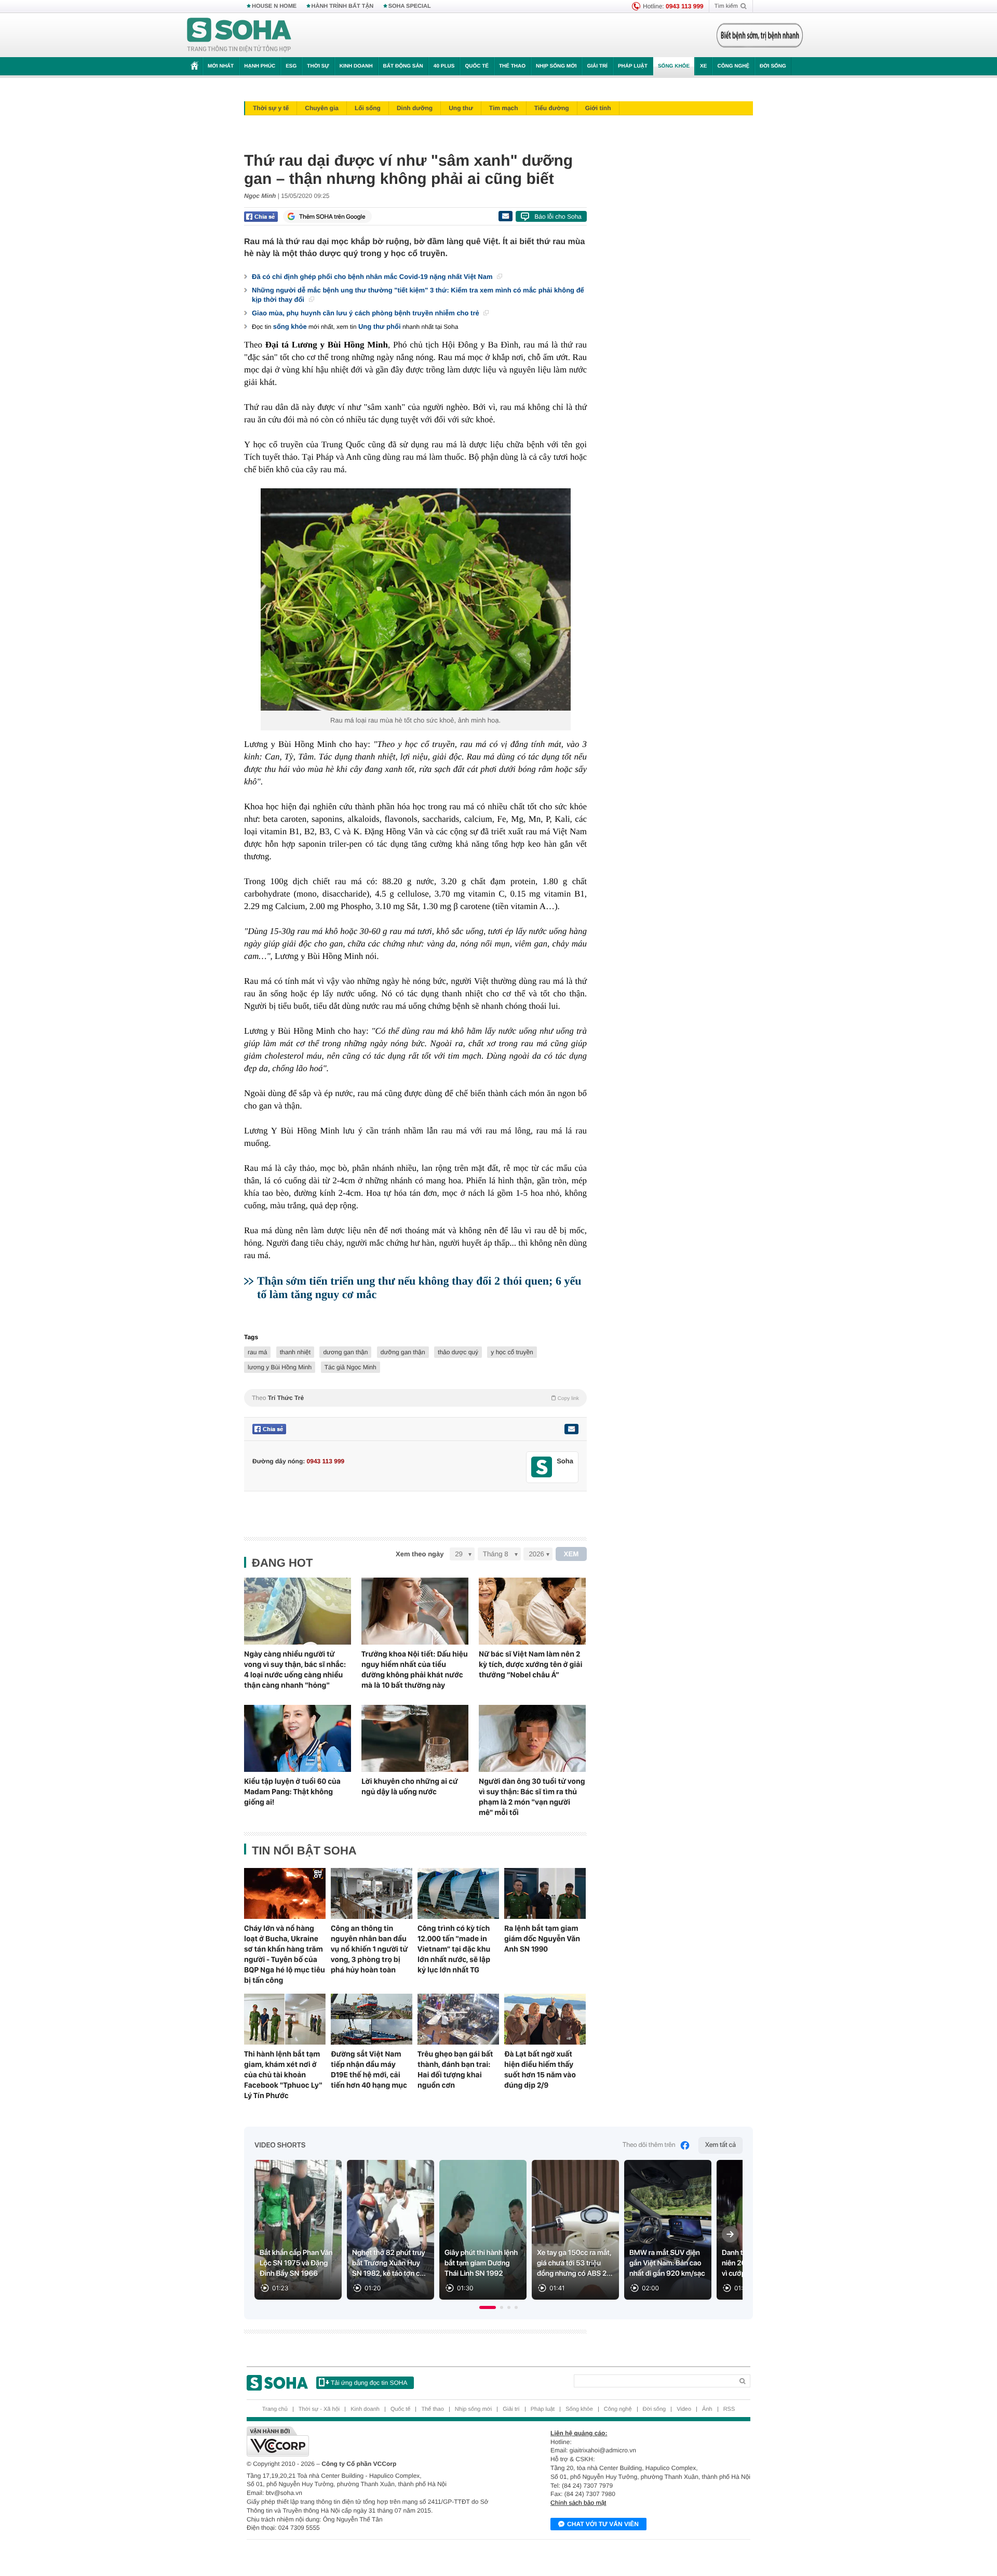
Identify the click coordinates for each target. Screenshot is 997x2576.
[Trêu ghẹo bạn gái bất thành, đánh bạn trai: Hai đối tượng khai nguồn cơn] (458, 2019)
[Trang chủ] (239, 35)
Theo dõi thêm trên (649, 2145)
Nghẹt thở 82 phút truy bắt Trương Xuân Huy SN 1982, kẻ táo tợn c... (389, 2263)
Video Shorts (280, 2145)
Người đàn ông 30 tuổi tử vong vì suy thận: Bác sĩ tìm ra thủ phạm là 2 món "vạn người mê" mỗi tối (532, 1797)
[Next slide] (730, 2234)
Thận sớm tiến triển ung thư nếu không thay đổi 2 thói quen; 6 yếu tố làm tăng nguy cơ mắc (419, 1287)
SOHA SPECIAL (410, 6)
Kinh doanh (356, 66)
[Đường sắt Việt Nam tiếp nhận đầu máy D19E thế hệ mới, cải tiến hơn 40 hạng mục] (372, 2019)
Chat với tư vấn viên (603, 2524)
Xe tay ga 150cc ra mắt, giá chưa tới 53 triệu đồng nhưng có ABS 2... (575, 2263)
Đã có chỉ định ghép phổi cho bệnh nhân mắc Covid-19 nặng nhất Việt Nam (373, 277)
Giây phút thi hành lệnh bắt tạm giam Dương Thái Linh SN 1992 (481, 2263)
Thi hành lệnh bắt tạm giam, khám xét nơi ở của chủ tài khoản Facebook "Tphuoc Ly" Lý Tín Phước (283, 2075)
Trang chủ (275, 2409)
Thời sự (318, 66)
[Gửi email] (505, 216)
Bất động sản (403, 66)
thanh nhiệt (295, 1352)
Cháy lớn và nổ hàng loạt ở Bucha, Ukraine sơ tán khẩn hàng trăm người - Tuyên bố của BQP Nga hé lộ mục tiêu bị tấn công (285, 1954)
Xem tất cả (720, 2145)
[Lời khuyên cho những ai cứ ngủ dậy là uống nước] (415, 1738)
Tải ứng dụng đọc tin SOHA (369, 2383)
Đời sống (773, 66)
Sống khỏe (674, 66)
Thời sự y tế (271, 108)
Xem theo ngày (420, 1554)
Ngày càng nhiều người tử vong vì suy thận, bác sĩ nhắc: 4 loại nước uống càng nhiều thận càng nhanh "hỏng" (295, 1670)
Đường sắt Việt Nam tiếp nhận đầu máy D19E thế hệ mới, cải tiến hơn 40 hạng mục (369, 2070)
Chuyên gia (322, 108)
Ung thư (461, 108)
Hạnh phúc (260, 66)
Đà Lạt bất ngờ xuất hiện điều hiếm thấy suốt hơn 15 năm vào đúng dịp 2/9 (540, 2070)
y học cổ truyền (512, 1352)
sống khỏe (290, 326)
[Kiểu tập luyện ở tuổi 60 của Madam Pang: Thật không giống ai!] (298, 1738)
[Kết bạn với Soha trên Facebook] (542, 1467)
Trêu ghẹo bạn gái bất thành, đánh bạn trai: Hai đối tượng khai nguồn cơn (455, 2070)
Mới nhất (221, 66)
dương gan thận (345, 1352)
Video (684, 2409)
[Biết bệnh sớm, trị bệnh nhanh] (760, 35)
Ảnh (707, 2409)
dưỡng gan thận (403, 1352)
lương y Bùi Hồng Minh (280, 1367)
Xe (703, 66)
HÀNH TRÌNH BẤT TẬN (343, 6)
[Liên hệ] (571, 1429)
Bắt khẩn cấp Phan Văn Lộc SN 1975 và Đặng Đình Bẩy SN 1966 (296, 2263)
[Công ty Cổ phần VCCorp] (373, 2441)
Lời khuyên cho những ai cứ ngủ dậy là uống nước (410, 1786)
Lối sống (368, 108)
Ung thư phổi (380, 326)
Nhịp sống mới (556, 66)
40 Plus (444, 66)
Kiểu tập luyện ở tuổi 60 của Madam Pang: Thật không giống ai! (292, 1792)
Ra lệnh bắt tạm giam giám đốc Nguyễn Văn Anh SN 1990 (542, 1939)
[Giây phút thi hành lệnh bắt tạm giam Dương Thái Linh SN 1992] (483, 2230)
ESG (291, 66)
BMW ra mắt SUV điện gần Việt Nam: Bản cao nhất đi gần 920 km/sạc (667, 2263)
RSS (729, 2409)
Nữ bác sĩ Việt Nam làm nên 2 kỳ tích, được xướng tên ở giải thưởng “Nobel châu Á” (530, 1664)
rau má (257, 1352)
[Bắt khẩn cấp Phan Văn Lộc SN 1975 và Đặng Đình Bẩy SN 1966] (298, 2230)
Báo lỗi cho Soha (558, 217)
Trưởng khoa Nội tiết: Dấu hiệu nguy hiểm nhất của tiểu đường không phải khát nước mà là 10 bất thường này (415, 1670)
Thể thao (512, 66)
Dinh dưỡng (415, 108)
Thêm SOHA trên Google (332, 217)
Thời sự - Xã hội (319, 2409)
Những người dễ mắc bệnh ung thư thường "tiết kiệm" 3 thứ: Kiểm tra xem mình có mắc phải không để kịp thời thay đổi (418, 295)
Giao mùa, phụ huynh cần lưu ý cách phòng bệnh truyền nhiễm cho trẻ (366, 313)
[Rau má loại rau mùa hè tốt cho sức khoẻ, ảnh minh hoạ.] (415, 599)
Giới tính (598, 108)
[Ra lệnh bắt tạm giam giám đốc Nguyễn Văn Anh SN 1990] (545, 1893)
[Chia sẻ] (261, 217)
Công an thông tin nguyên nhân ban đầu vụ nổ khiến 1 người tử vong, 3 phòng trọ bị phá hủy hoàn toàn (369, 1949)
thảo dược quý (458, 1352)
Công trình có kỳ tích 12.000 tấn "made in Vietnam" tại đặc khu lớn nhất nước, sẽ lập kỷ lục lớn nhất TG (454, 1949)
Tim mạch (504, 108)
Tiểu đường (552, 108)
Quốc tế (477, 66)
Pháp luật (633, 66)
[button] (488, 2307)
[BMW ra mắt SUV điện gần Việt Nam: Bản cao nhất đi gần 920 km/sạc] (668, 2230)
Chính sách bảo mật (578, 2503)
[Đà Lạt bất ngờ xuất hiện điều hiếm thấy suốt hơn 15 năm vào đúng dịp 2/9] (545, 2019)
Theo (415, 1398)
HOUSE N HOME (274, 6)
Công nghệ (733, 66)
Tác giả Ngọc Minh (351, 1367)
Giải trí (597, 66)
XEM (571, 1554)
